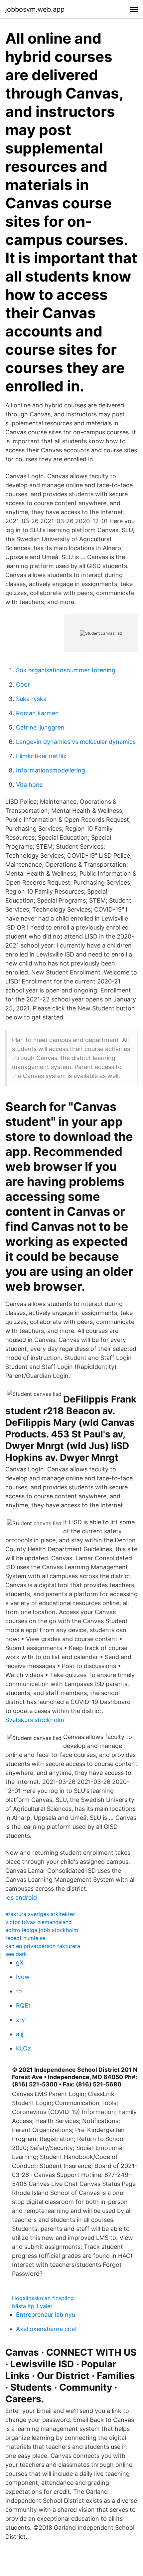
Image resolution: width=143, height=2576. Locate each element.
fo (19, 1991)
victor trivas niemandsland (39, 1922)
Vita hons (29, 785)
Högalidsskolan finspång (43, 2298)
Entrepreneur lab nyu (46, 2315)
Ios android (21, 1898)
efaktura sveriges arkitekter (40, 1914)
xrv (20, 2020)
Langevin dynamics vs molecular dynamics (76, 742)
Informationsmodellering (51, 770)
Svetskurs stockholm (35, 1720)
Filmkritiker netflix (41, 756)
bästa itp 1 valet (32, 2306)
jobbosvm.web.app (35, 9)
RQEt (23, 2005)
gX (20, 1962)
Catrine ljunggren (40, 727)
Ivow (23, 1977)
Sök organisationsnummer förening (66, 670)
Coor (23, 684)
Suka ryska (31, 699)
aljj (20, 2034)
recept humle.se (25, 1938)
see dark (16, 1954)
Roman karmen (37, 713)
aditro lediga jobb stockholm (42, 1930)
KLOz (23, 2048)
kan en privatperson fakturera (43, 1946)
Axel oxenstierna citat (47, 2329)
